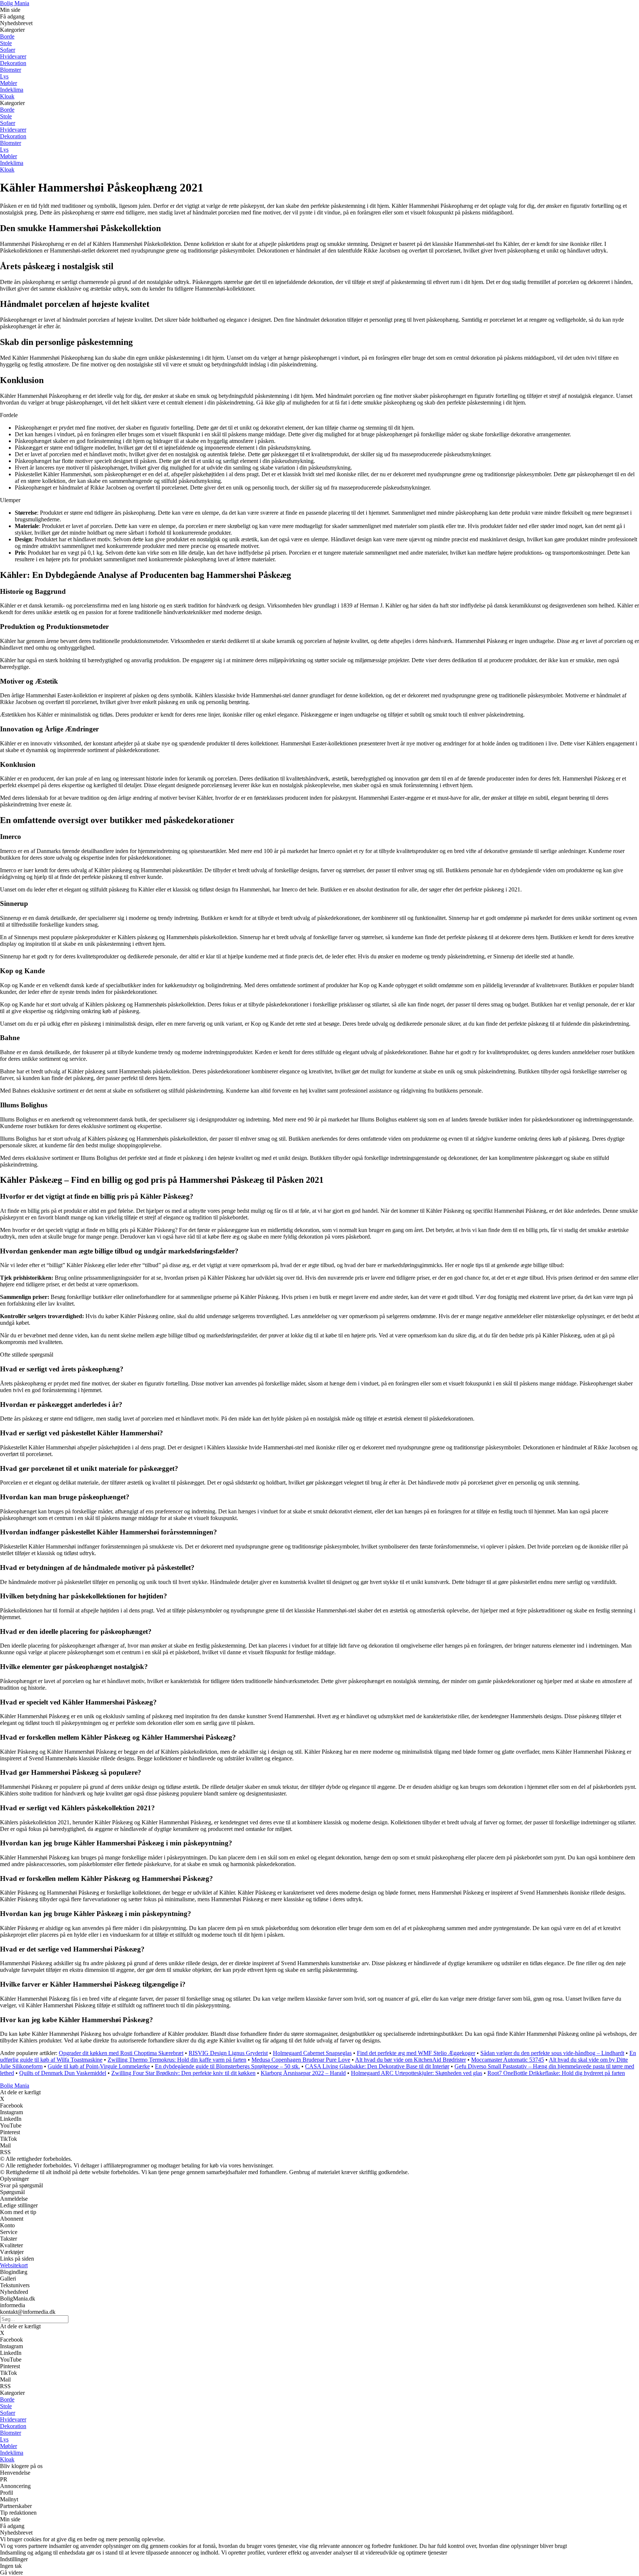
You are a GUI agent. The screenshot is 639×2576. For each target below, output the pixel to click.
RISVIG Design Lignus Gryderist (228, 2053)
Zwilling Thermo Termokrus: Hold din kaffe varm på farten (177, 2060)
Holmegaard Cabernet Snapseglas (312, 2053)
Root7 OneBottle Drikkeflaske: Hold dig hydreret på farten (556, 2073)
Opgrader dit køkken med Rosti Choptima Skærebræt (121, 2053)
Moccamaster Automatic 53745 (508, 2060)
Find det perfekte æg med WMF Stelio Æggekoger (416, 2053)
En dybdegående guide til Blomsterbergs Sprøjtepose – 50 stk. (227, 2066)
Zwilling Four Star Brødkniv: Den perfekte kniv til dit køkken (183, 2073)
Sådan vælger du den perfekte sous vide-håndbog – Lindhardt (552, 2053)
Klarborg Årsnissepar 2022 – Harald (303, 2073)
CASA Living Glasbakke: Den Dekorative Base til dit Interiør (377, 2066)
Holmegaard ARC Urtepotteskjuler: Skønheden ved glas (417, 2073)
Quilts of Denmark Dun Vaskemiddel (63, 2073)
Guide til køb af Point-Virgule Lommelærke (99, 2066)
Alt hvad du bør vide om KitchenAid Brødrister (410, 2060)
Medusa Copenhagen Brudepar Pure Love (301, 2060)
